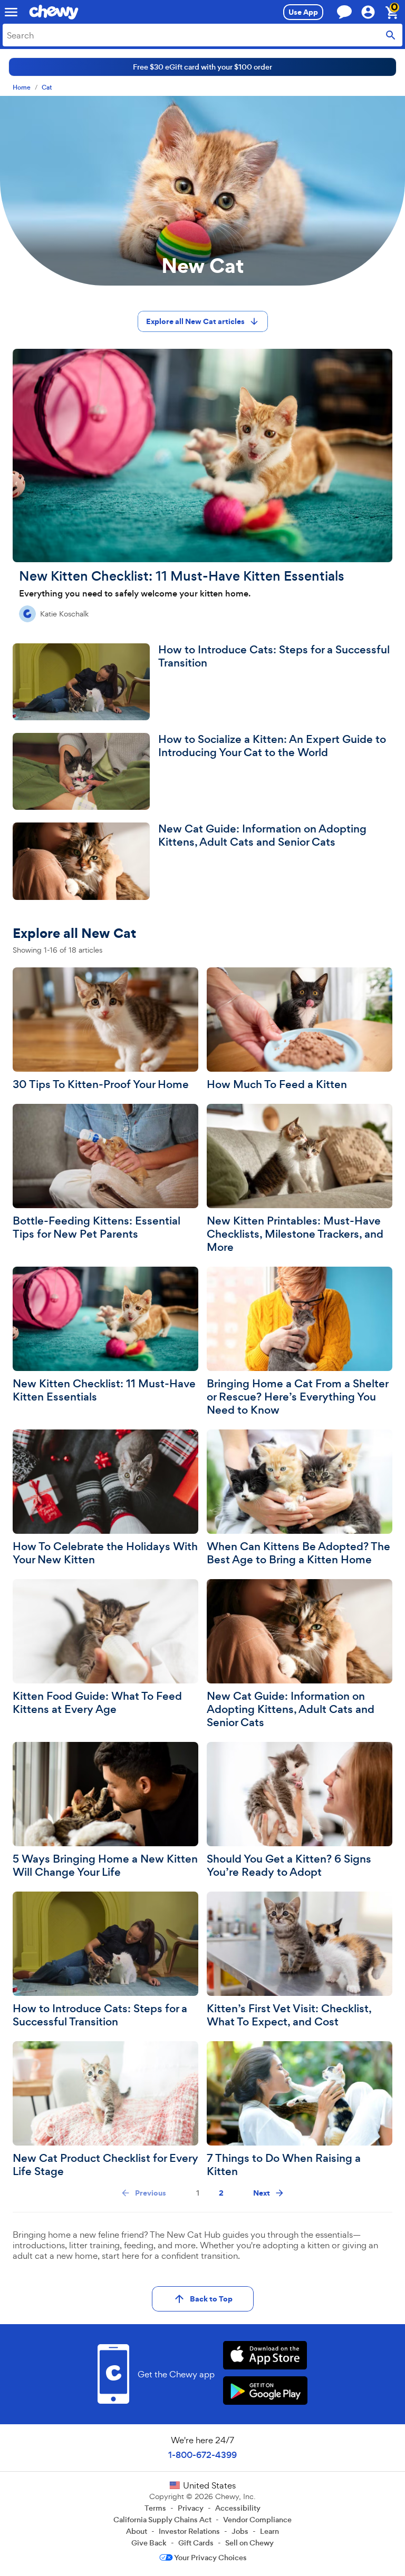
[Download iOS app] (265, 2357)
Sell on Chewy (249, 2543)
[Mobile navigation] (11, 12)
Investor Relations (189, 2531)
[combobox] (202, 35)
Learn (269, 2531)
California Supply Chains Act (162, 2520)
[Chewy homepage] (54, 12)
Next (262, 2193)
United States (209, 2485)
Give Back (149, 2543)
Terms (155, 2508)
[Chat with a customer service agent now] (344, 12)
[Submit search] (391, 35)
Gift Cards (196, 2543)
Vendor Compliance (257, 2520)
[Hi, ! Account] (373, 12)
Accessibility (238, 2508)
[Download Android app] (265, 2392)
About (137, 2531)
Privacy (191, 2508)
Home (22, 88)
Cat (47, 88)
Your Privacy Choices (210, 2558)
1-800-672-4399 (202, 2455)
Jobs (240, 2531)
